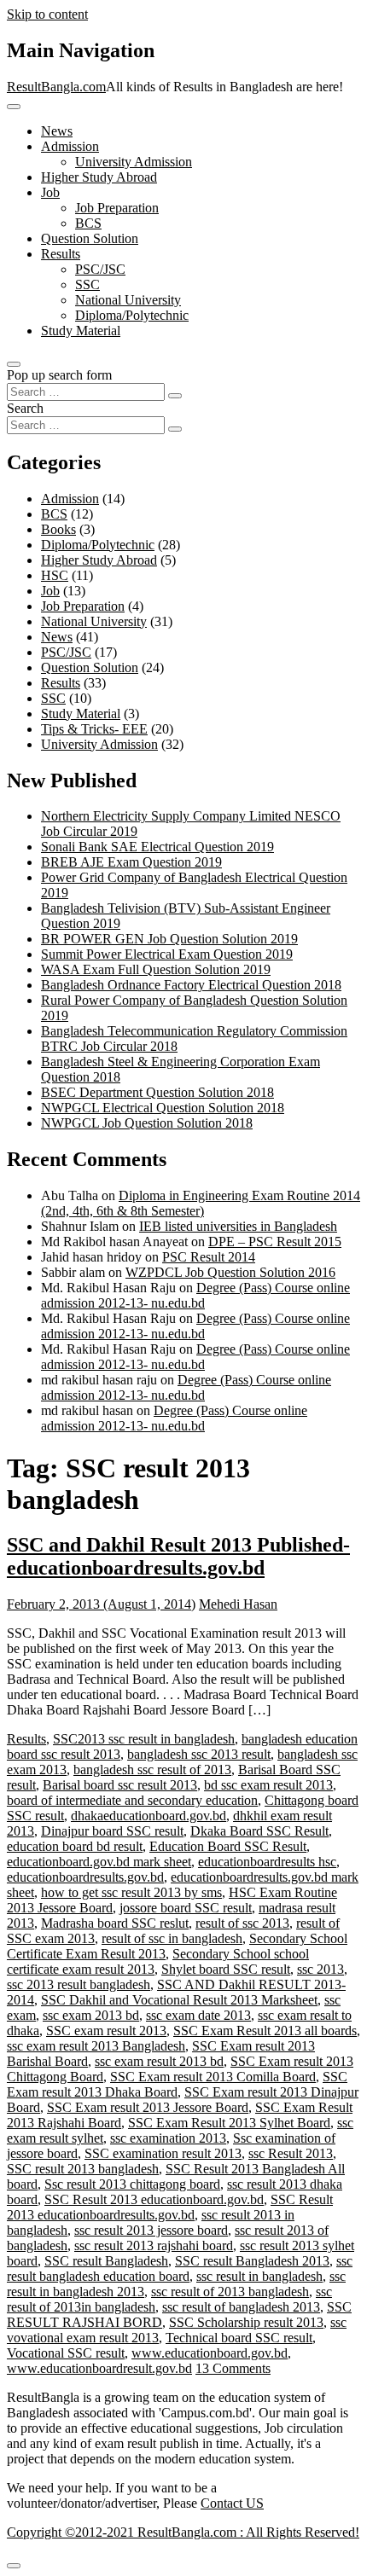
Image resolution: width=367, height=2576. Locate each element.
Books (58, 529)
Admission (70, 146)
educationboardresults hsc (267, 1862)
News (57, 131)
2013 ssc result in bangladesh (156, 1739)
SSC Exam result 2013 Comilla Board (213, 2077)
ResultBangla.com (56, 87)
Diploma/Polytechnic (132, 315)
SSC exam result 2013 (106, 2031)
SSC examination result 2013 (163, 2153)
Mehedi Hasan (238, 1604)
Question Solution (90, 238)
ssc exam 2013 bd (91, 2015)
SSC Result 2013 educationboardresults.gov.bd (170, 2207)
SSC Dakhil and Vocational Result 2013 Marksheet (179, 2000)
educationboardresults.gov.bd (85, 1877)
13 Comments (233, 2368)
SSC (87, 284)
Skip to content (47, 14)
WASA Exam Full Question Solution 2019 (156, 969)
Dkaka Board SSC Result (259, 1831)
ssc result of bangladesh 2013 (241, 2307)
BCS (88, 223)
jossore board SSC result (186, 1908)
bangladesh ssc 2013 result (199, 1754)
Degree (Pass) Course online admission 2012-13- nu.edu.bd (195, 1295)
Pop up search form (59, 375)
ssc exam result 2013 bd (159, 2061)
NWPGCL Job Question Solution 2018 (147, 1123)
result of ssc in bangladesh (172, 1938)
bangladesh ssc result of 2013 (152, 1770)
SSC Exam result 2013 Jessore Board (148, 2107)
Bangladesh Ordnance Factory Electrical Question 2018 (191, 985)
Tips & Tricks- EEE (94, 729)
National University (128, 300)
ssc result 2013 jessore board (151, 2230)
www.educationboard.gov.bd (210, 2353)
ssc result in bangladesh (259, 2276)
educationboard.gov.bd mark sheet (99, 1862)
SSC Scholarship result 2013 (246, 2322)
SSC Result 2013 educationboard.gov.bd (154, 2199)
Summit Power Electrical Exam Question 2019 (167, 954)
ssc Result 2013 (291, 2153)
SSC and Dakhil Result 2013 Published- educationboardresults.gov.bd (178, 1556)
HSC (55, 575)
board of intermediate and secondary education (132, 1800)
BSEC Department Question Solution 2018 (157, 1092)
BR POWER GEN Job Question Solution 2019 (169, 939)
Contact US (232, 2503)
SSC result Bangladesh (106, 2261)
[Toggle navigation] (14, 107)
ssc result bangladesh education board (180, 2269)
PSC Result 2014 (209, 1257)
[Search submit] (175, 396)
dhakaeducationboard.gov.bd (149, 1816)
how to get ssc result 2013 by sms (131, 1892)
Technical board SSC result (239, 2338)
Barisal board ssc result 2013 (120, 1785)
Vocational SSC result (66, 2353)
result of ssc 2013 (242, 1923)
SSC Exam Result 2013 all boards (265, 2031)
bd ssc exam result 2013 (268, 1785)
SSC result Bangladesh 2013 (252, 2261)
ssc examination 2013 (168, 2138)
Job (50, 192)
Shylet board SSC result (226, 1969)
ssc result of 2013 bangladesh (230, 2292)
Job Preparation (117, 208)
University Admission (134, 162)
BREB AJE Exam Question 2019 (131, 862)
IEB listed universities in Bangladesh (238, 1226)
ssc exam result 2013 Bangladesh (96, 2046)
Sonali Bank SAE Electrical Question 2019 (157, 847)
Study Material (81, 331)
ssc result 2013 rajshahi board (154, 2245)
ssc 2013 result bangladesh (79, 1984)
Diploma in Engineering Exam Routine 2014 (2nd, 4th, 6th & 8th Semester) (201, 1203)
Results (61, 254)
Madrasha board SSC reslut (115, 1923)
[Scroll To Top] (14, 2566)
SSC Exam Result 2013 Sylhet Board (229, 2123)
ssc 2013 (320, 1969)
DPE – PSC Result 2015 (275, 1242)
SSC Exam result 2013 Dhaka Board (177, 2084)
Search (25, 408)
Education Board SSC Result (228, 1846)
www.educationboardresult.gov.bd (99, 2368)
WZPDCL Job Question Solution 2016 (230, 1272)
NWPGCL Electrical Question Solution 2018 (163, 1108)
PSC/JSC (100, 269)
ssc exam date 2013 (198, 2015)
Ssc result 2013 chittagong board (132, 2184)
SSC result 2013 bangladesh (83, 2169)
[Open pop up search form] (14, 364)
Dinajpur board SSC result (112, 1831)
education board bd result (75, 1846)
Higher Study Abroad (99, 177)
